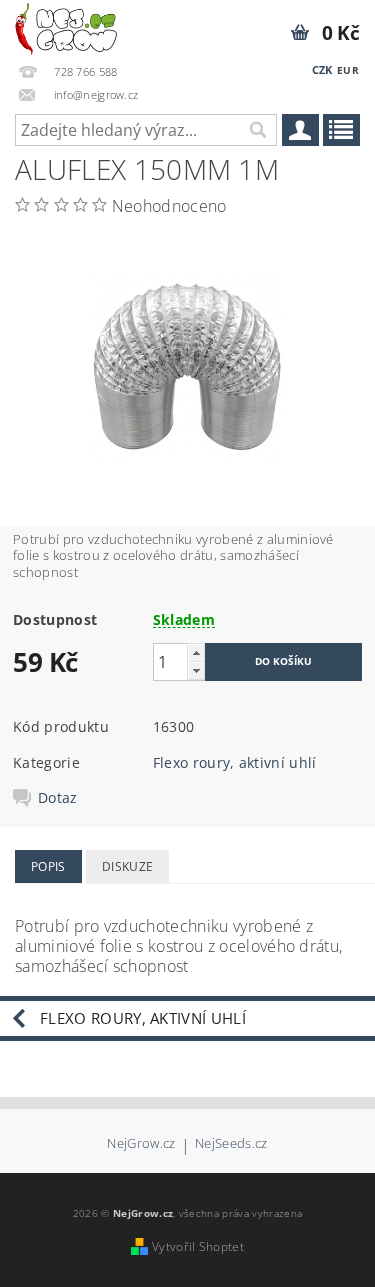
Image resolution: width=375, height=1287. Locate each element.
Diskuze (127, 866)
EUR (348, 70)
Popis (48, 866)
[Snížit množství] (196, 670)
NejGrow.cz (141, 1144)
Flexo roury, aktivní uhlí (235, 762)
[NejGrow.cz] (66, 26)
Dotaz (58, 798)
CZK (322, 69)
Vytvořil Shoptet (198, 1246)
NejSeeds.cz (231, 1144)
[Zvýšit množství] (196, 652)
